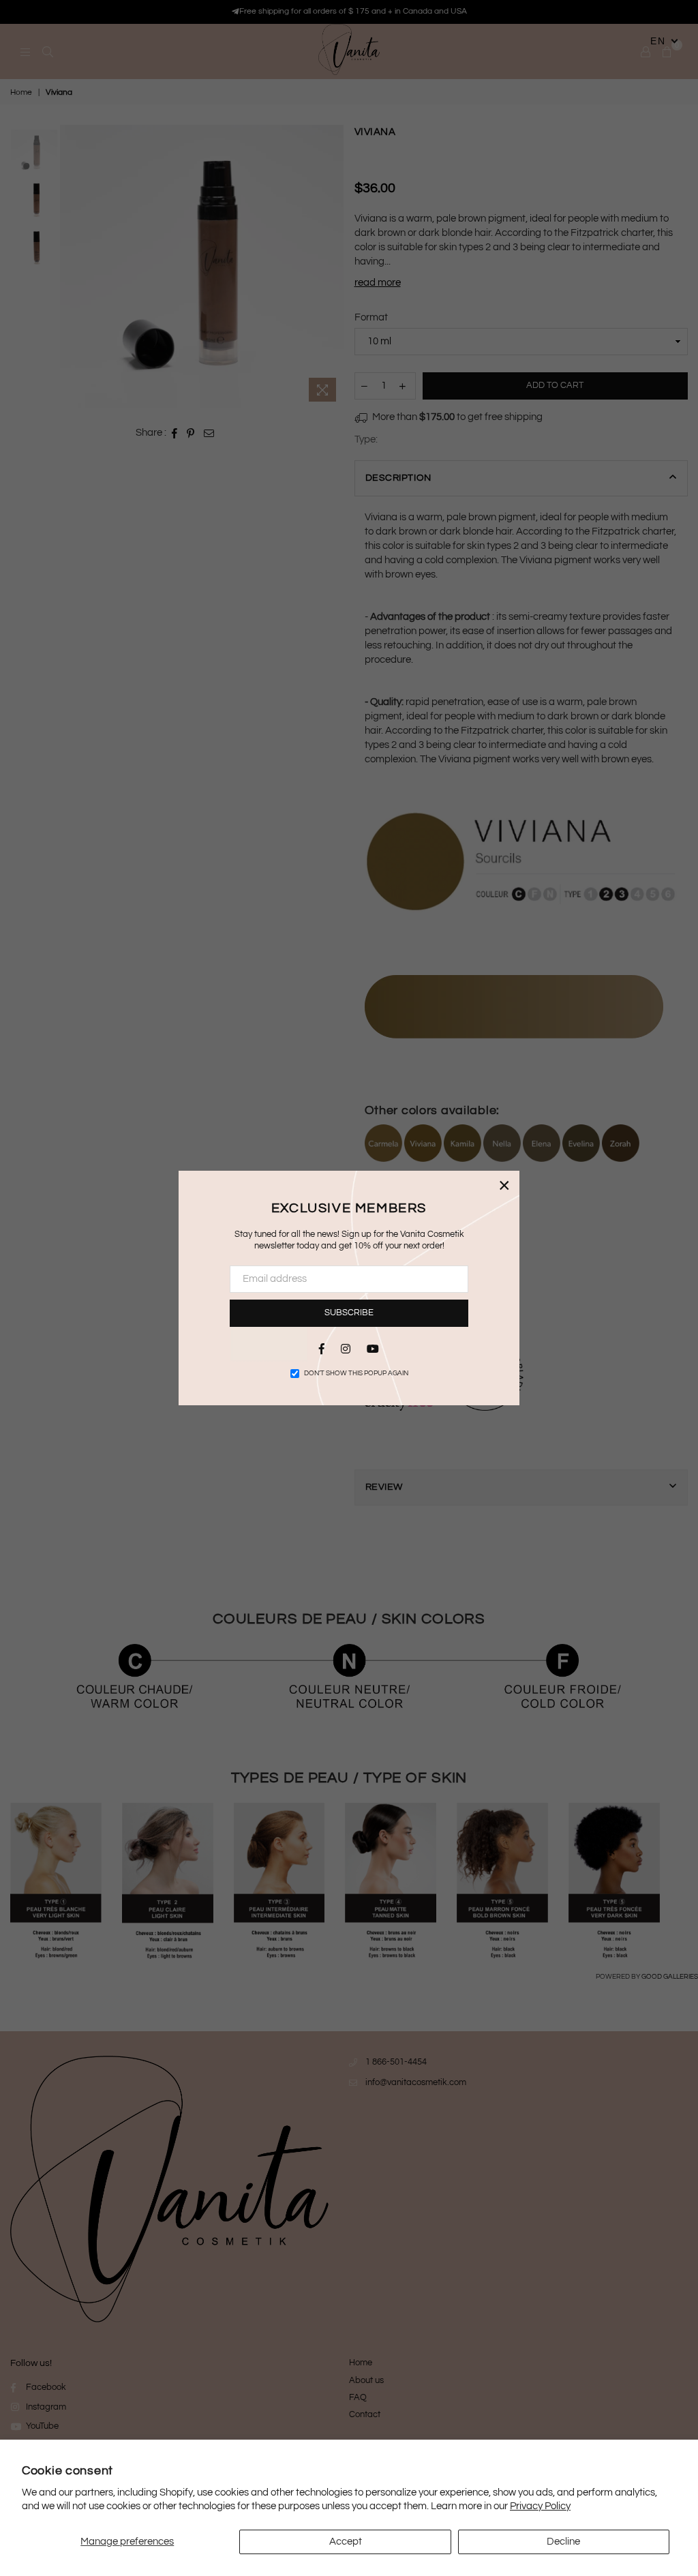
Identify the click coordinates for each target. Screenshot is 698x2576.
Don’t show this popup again (356, 1373)
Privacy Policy (540, 2506)
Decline (563, 2542)
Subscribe (349, 1313)
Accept (346, 2542)
